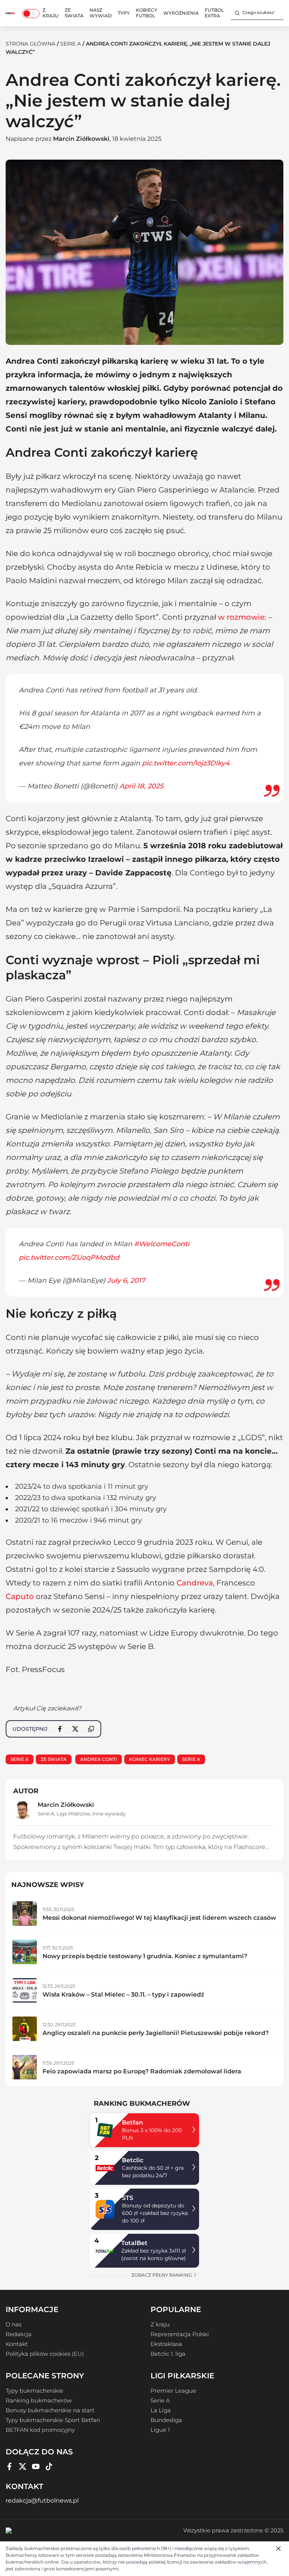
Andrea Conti (99, 1759)
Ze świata (74, 13)
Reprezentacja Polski (180, 2334)
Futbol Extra (214, 13)
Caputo (20, 1596)
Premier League (173, 2391)
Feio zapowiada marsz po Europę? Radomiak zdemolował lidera (142, 2071)
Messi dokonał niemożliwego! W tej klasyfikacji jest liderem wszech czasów (159, 1918)
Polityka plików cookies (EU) (45, 2354)
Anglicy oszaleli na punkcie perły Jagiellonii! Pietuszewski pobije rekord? (156, 2033)
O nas (14, 2324)
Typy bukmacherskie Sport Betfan (53, 2420)
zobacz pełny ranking (162, 2275)
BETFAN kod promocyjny (40, 2430)
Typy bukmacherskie (34, 2391)
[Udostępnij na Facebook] (60, 1729)
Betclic (133, 2160)
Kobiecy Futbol (147, 13)
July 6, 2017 (126, 1280)
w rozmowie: (242, 617)
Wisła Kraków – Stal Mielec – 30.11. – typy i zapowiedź (123, 1994)
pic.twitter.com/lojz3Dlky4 (186, 763)
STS (128, 2198)
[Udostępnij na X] (75, 1729)
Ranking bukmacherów (39, 2401)
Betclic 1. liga (168, 2354)
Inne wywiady (109, 1814)
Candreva (195, 1583)
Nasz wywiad (101, 13)
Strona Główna (30, 44)
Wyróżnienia (181, 13)
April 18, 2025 (141, 786)
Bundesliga (166, 2420)
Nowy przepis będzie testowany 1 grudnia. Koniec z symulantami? (145, 1956)
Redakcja (19, 2334)
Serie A (71, 44)
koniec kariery (150, 1759)
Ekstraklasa (166, 2344)
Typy (124, 13)
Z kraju (51, 13)
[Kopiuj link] (91, 1729)
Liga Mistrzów (73, 1814)
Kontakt (17, 2344)
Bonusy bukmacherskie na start (50, 2410)
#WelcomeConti (162, 1244)
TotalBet (134, 2243)
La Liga (161, 2410)
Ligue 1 (160, 2430)
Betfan (132, 2123)
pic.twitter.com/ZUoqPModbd (69, 1258)
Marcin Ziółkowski (81, 139)
